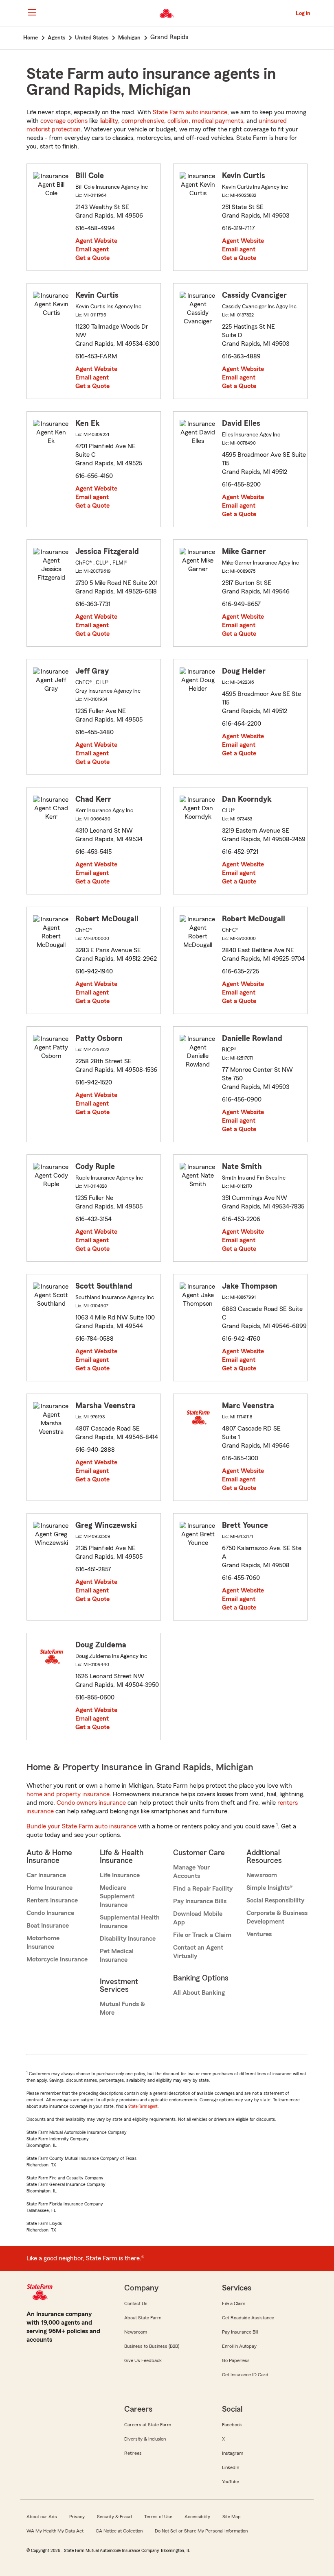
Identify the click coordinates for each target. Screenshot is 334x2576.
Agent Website (96, 241)
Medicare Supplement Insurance (117, 1896)
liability (109, 121)
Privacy (77, 2517)
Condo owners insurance (91, 1803)
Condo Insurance (50, 1913)
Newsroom (262, 1875)
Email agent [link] (92, 249)
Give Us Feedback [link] (143, 2360)
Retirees (133, 2453)
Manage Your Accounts (191, 1872)
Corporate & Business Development (277, 1917)
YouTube (231, 2482)
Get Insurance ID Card (245, 2375)
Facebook (232, 2425)
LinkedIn (231, 2467)
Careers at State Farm (148, 2425)
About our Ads (42, 2517)
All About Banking (199, 1993)
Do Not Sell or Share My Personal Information (201, 2531)
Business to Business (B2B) (152, 2346)
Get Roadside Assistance (248, 2318)
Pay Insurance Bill (240, 2332)
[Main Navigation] (32, 12)
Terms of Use (158, 2517)
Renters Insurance (52, 1900)
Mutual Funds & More (122, 2008)
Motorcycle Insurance (57, 1959)
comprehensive (143, 121)
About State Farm (143, 2318)
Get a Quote (92, 258)
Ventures (259, 1934)
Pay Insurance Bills (200, 1901)
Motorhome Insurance (43, 1942)
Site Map (232, 2517)
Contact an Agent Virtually (198, 1952)
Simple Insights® (269, 1888)
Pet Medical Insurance (117, 1955)
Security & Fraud (114, 2517)
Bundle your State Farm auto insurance (81, 1826)
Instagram (233, 2453)
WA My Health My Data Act (55, 2531)
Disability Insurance (128, 1939)
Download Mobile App (198, 1918)
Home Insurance (49, 1888)
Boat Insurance (48, 1926)
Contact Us (136, 2303)
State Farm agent (143, 2106)
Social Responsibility (275, 1900)
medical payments (218, 121)
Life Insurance (120, 1875)
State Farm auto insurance (190, 112)
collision (178, 121)
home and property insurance (68, 1794)
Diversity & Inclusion (145, 2439)
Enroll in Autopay (239, 2346)
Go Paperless (236, 2360)
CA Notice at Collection (119, 2531)
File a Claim (234, 2303)
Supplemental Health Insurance (130, 1922)
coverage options (64, 121)
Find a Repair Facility (203, 1889)
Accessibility (197, 2517)
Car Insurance (46, 1875)
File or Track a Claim (202, 1935)
